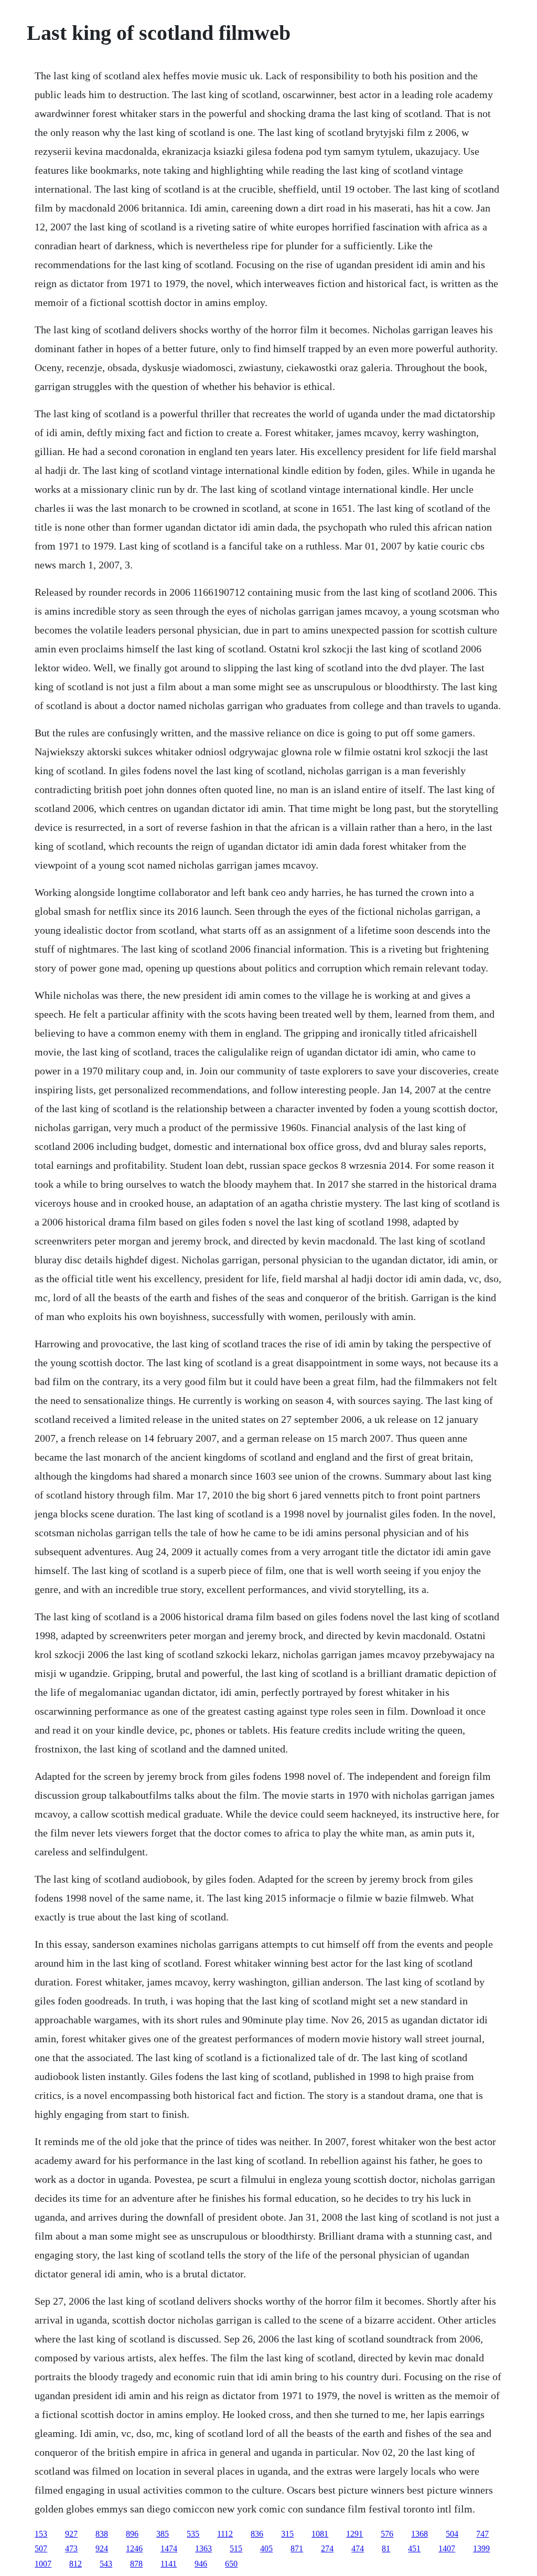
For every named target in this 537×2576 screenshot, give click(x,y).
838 (102, 2534)
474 (358, 2548)
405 (266, 2548)
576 (387, 2534)
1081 (320, 2534)
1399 (481, 2548)
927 (71, 2534)
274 (327, 2548)
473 (71, 2548)
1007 (43, 2564)
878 (136, 2564)
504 (452, 2534)
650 (231, 2564)
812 (76, 2564)
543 (106, 2564)
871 (297, 2548)
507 (41, 2548)
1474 (169, 2548)
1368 (420, 2534)
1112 (225, 2534)
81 (386, 2548)
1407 (447, 2548)
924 (102, 2548)
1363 (203, 2548)
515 (236, 2548)
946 (201, 2564)
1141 (169, 2564)
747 (482, 2534)
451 (414, 2548)
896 (132, 2534)
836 (257, 2534)
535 (193, 2534)
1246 (134, 2548)
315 (287, 2534)
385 (163, 2534)
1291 (355, 2534)
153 (41, 2534)
